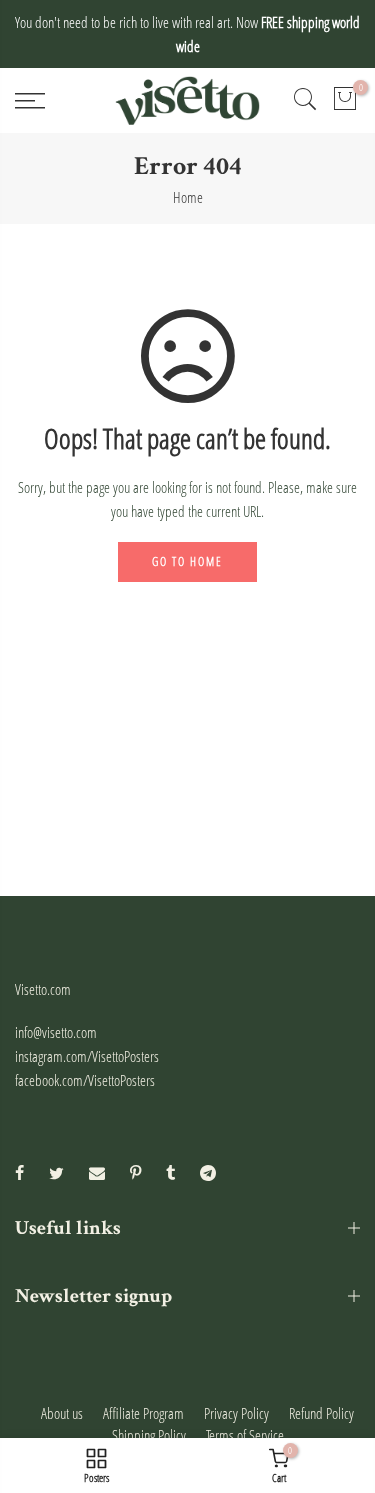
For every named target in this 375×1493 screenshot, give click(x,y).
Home (188, 197)
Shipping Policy (149, 1435)
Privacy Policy (236, 1413)
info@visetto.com (56, 1032)
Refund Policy (321, 1413)
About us (62, 1413)
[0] (345, 101)
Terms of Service (245, 1435)
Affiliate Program (143, 1413)
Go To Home (187, 561)
